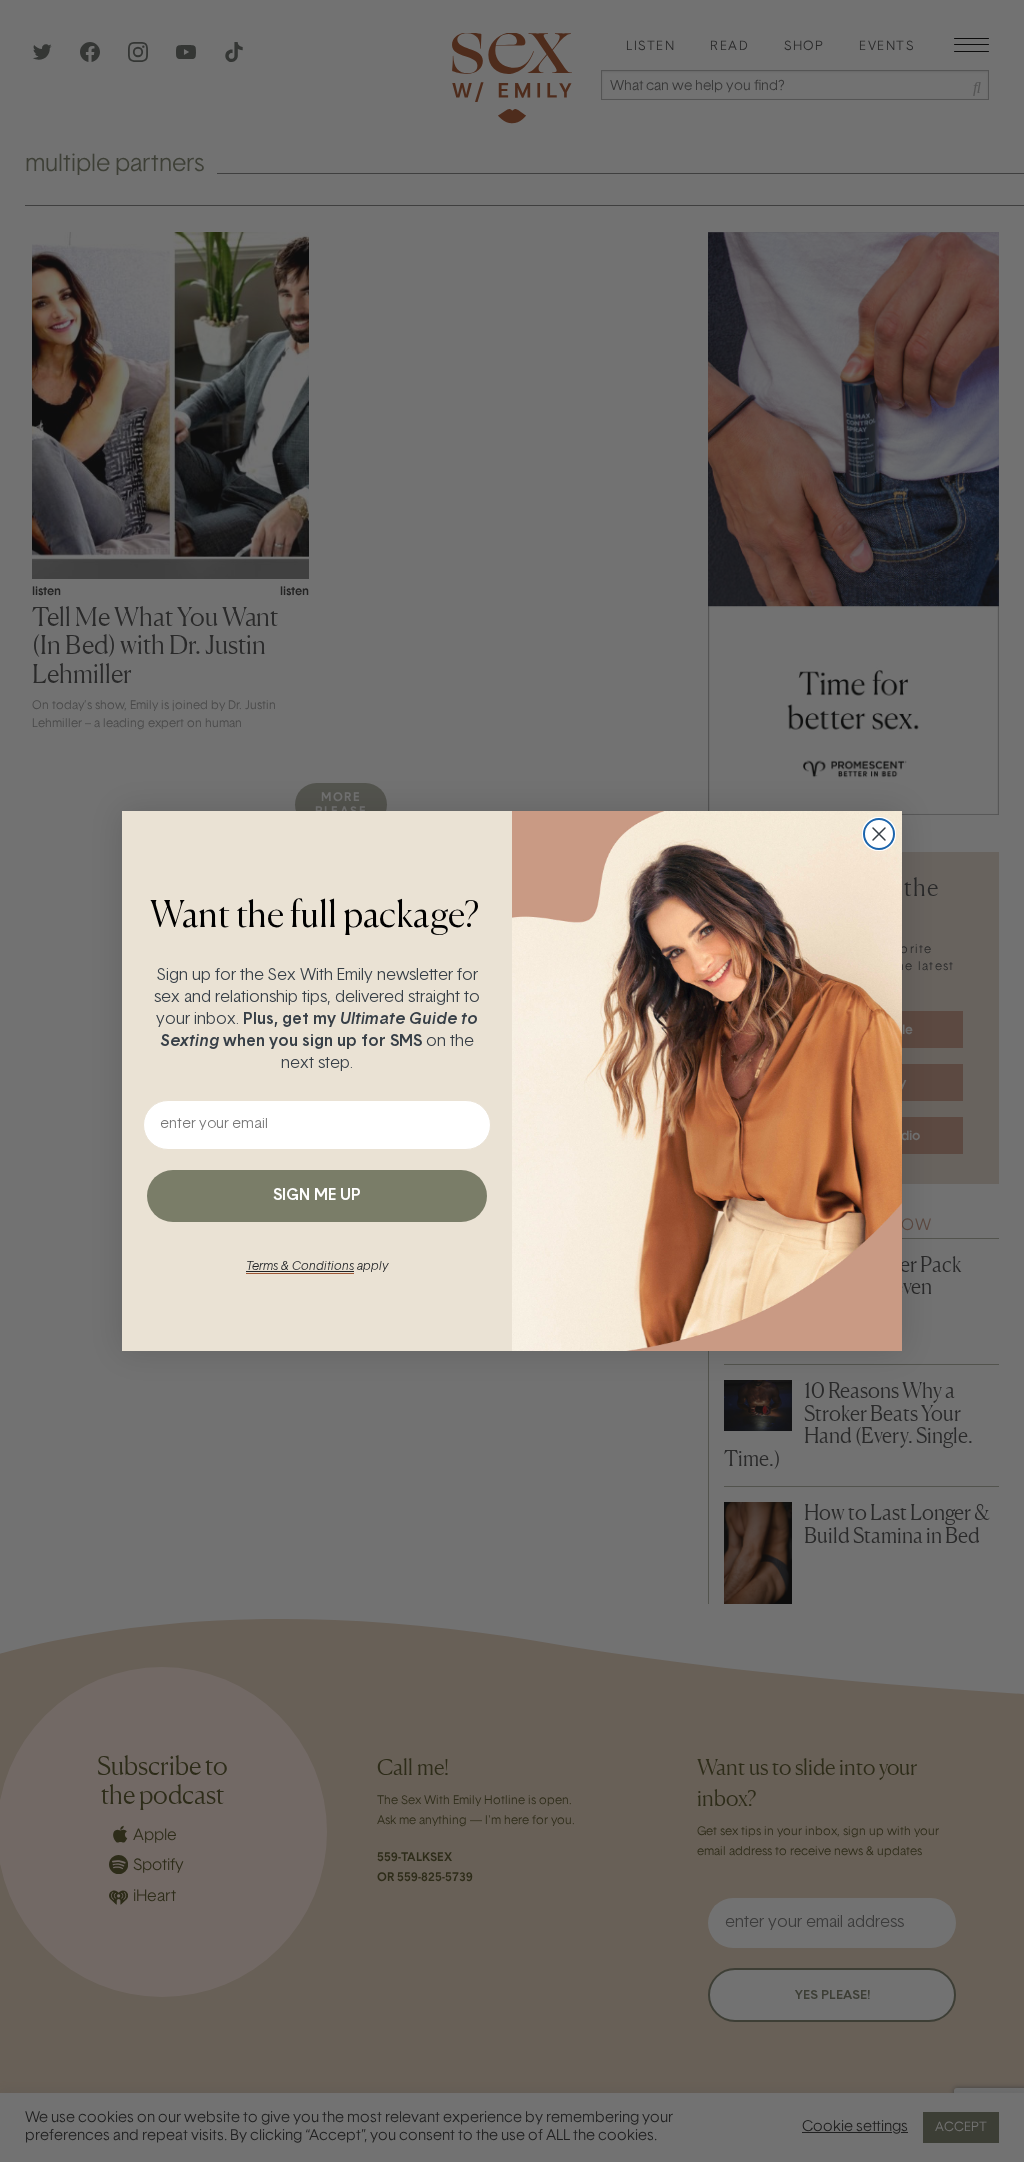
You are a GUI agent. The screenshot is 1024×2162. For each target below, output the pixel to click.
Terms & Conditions (300, 1267)
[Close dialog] (879, 834)
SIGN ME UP (317, 1196)
